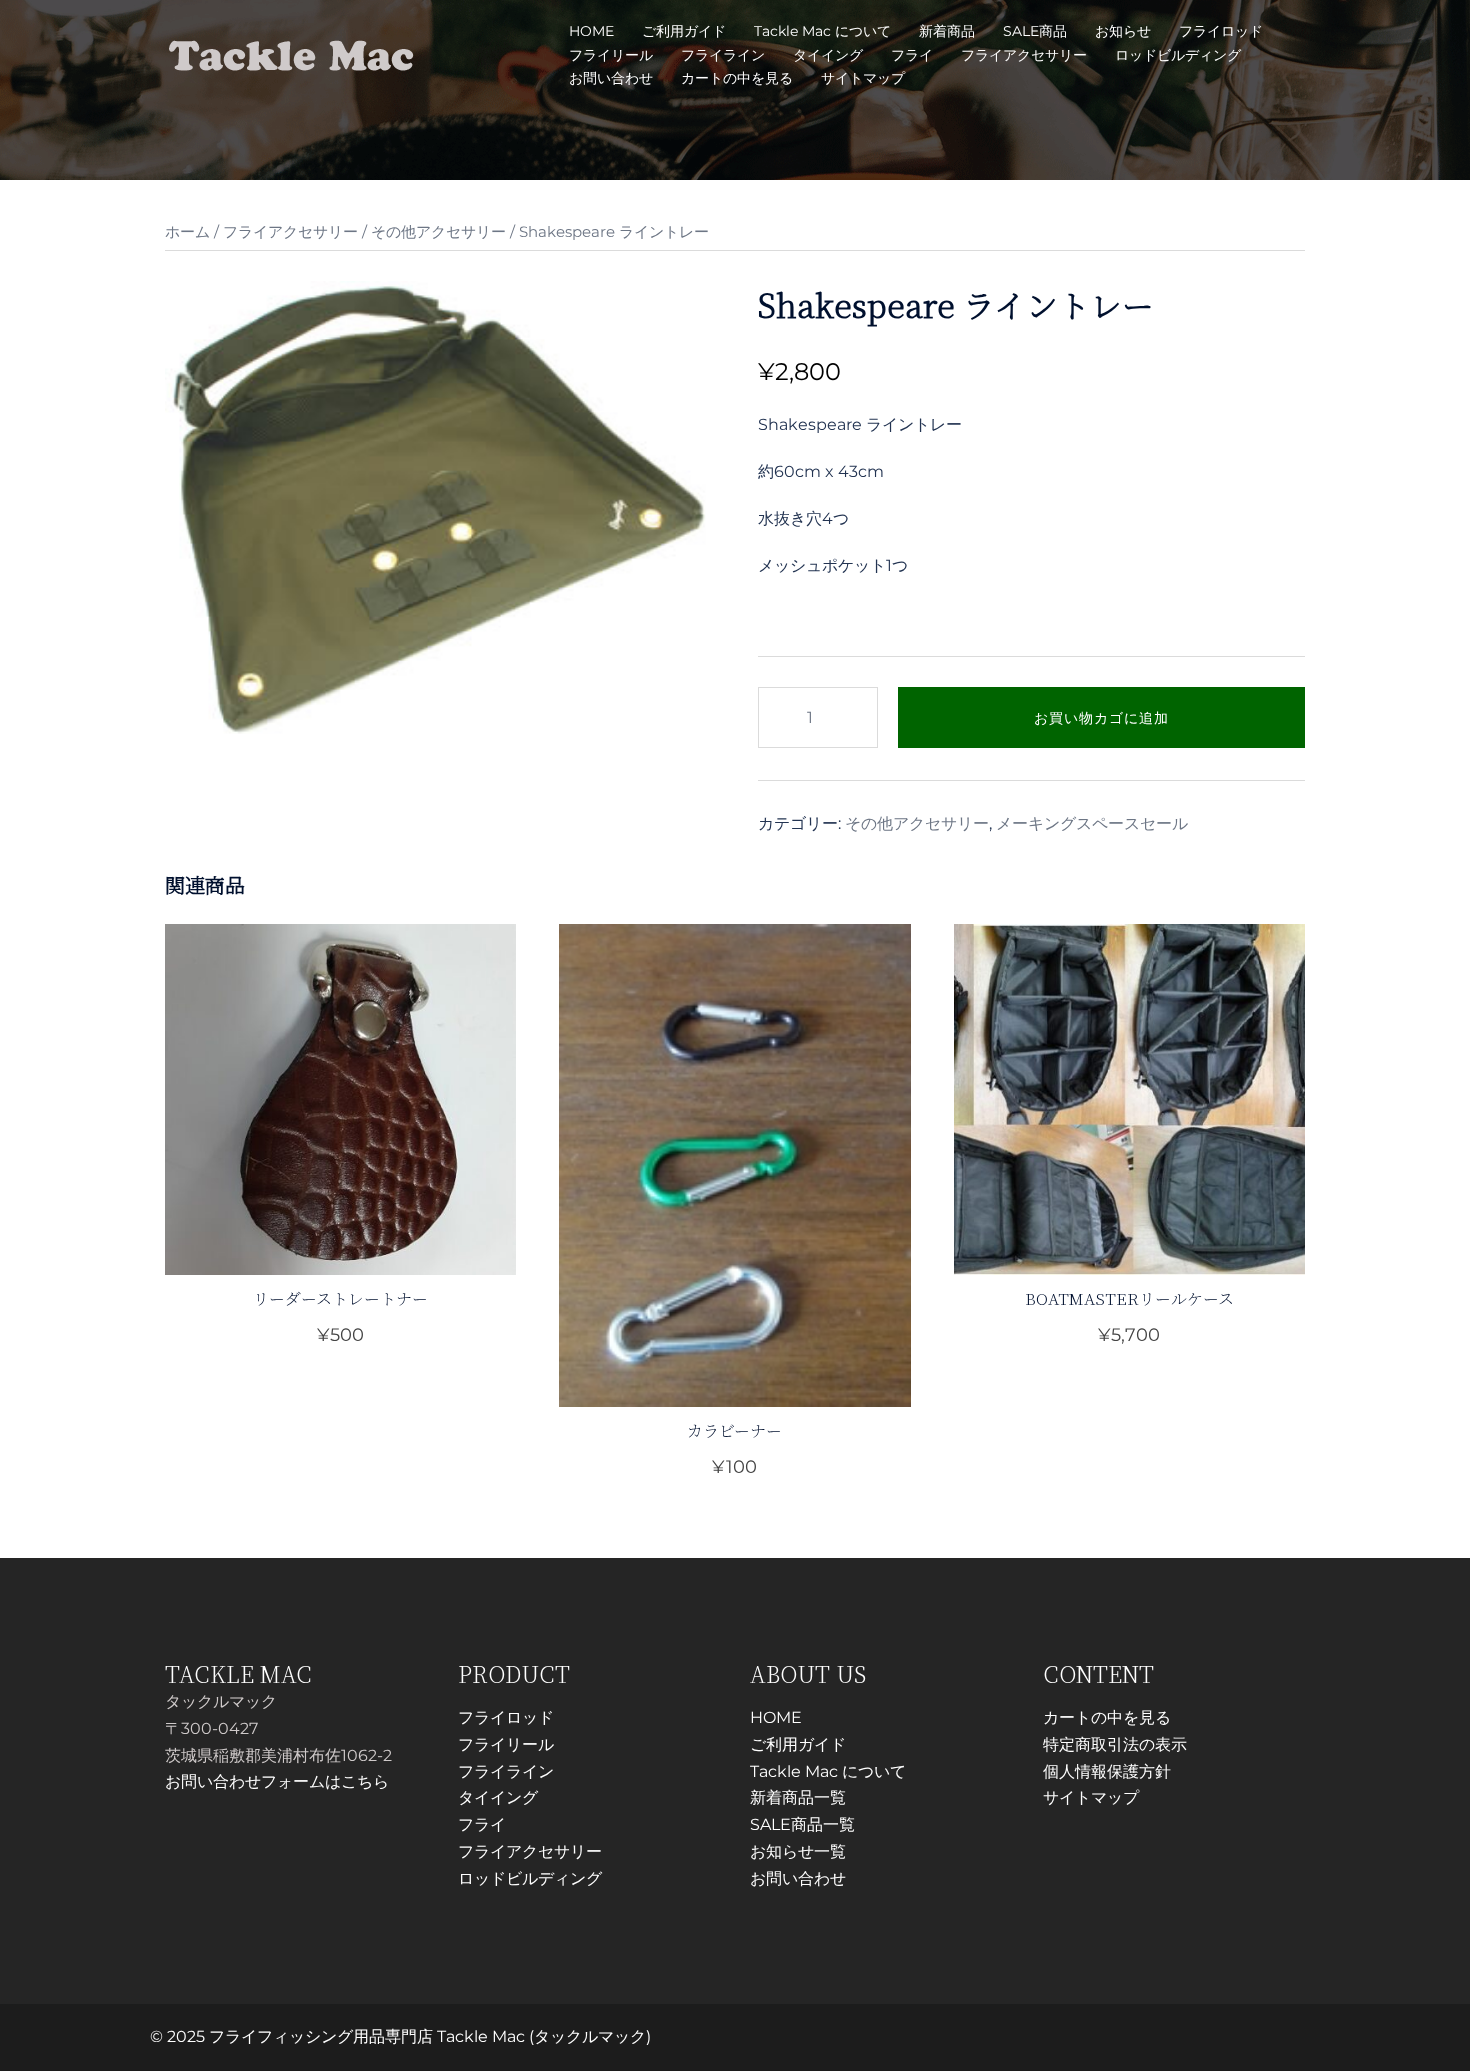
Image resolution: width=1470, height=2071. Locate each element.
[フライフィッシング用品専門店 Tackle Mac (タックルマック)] (291, 53)
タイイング (828, 55)
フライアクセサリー (1024, 55)
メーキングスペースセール (1092, 823)
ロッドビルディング (1178, 55)
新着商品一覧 (798, 1797)
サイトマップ (863, 78)
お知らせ (1123, 31)
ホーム (187, 232)
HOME (591, 31)
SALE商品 (1035, 31)
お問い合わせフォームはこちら (277, 1781)
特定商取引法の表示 (1115, 1744)
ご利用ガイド (684, 31)
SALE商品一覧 (802, 1824)
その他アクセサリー (438, 232)
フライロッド (1221, 31)
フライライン (723, 55)
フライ (912, 55)
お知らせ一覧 (798, 1851)
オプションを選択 (735, 1467)
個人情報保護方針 (1107, 1771)
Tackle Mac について (822, 31)
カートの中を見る (737, 78)
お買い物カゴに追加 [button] (353, 1335)
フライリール (611, 55)
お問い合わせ (611, 78)
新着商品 (947, 31)
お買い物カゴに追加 (1101, 718)
